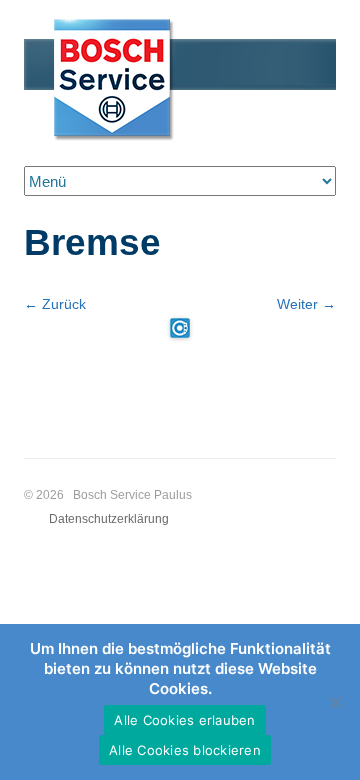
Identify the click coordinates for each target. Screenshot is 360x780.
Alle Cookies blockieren (185, 750)
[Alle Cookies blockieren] (335, 702)
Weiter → (306, 304)
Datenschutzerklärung (109, 519)
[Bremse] (180, 328)
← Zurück (55, 304)
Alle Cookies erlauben (184, 720)
